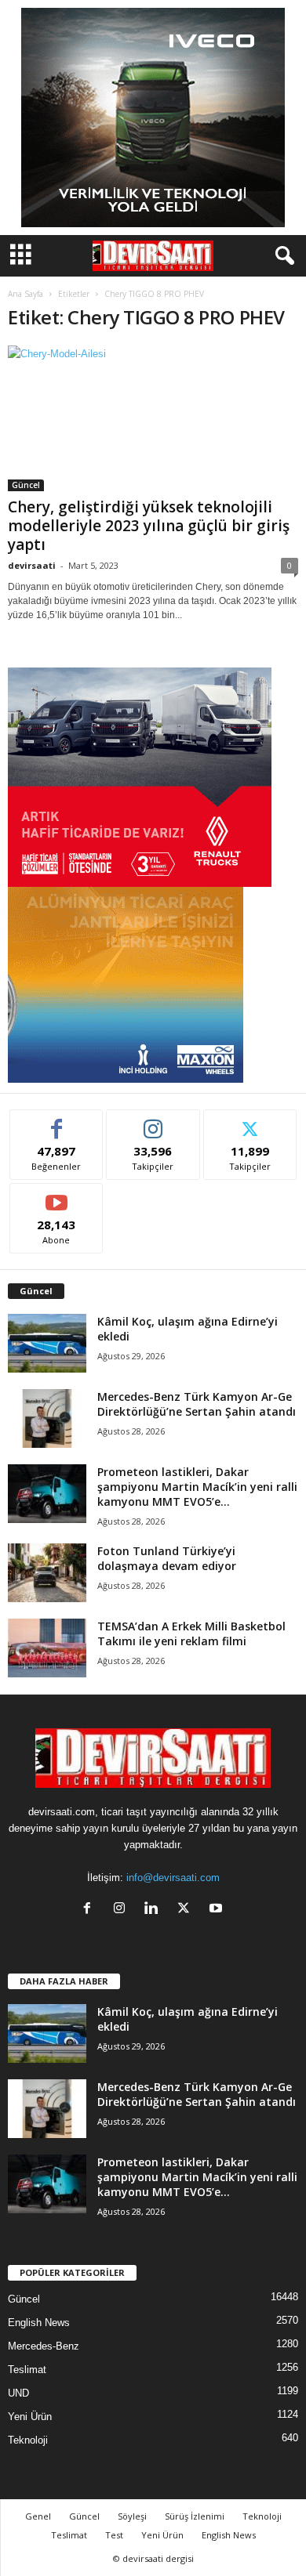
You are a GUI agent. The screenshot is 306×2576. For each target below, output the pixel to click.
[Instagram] (123, 1910)
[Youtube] (218, 1910)
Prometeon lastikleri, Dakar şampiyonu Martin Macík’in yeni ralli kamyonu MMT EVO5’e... (197, 1487)
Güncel (26, 485)
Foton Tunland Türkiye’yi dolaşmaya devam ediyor (167, 1558)
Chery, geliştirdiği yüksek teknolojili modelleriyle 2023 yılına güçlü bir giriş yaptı (149, 526)
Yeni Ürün (30, 2417)
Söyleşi (132, 2516)
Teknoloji (28, 2440)
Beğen (56, 1122)
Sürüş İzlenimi (195, 2516)
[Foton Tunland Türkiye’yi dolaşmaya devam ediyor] (47, 1573)
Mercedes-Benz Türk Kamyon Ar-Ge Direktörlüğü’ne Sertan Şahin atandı (197, 1404)
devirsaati (32, 565)
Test (114, 2535)
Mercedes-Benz (44, 2346)
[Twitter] (187, 1910)
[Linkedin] (155, 1910)
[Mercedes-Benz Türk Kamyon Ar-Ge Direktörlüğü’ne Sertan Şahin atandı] (47, 1418)
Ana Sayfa (25, 294)
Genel (38, 2516)
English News (39, 2323)
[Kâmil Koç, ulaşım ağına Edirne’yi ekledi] (47, 1343)
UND (18, 2393)
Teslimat (27, 2370)
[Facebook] (91, 1910)
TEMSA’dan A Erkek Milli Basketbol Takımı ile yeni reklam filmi (191, 1634)
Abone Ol (57, 1195)
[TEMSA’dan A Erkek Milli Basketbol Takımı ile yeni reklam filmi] (47, 1648)
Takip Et (153, 1122)
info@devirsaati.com (173, 1878)
